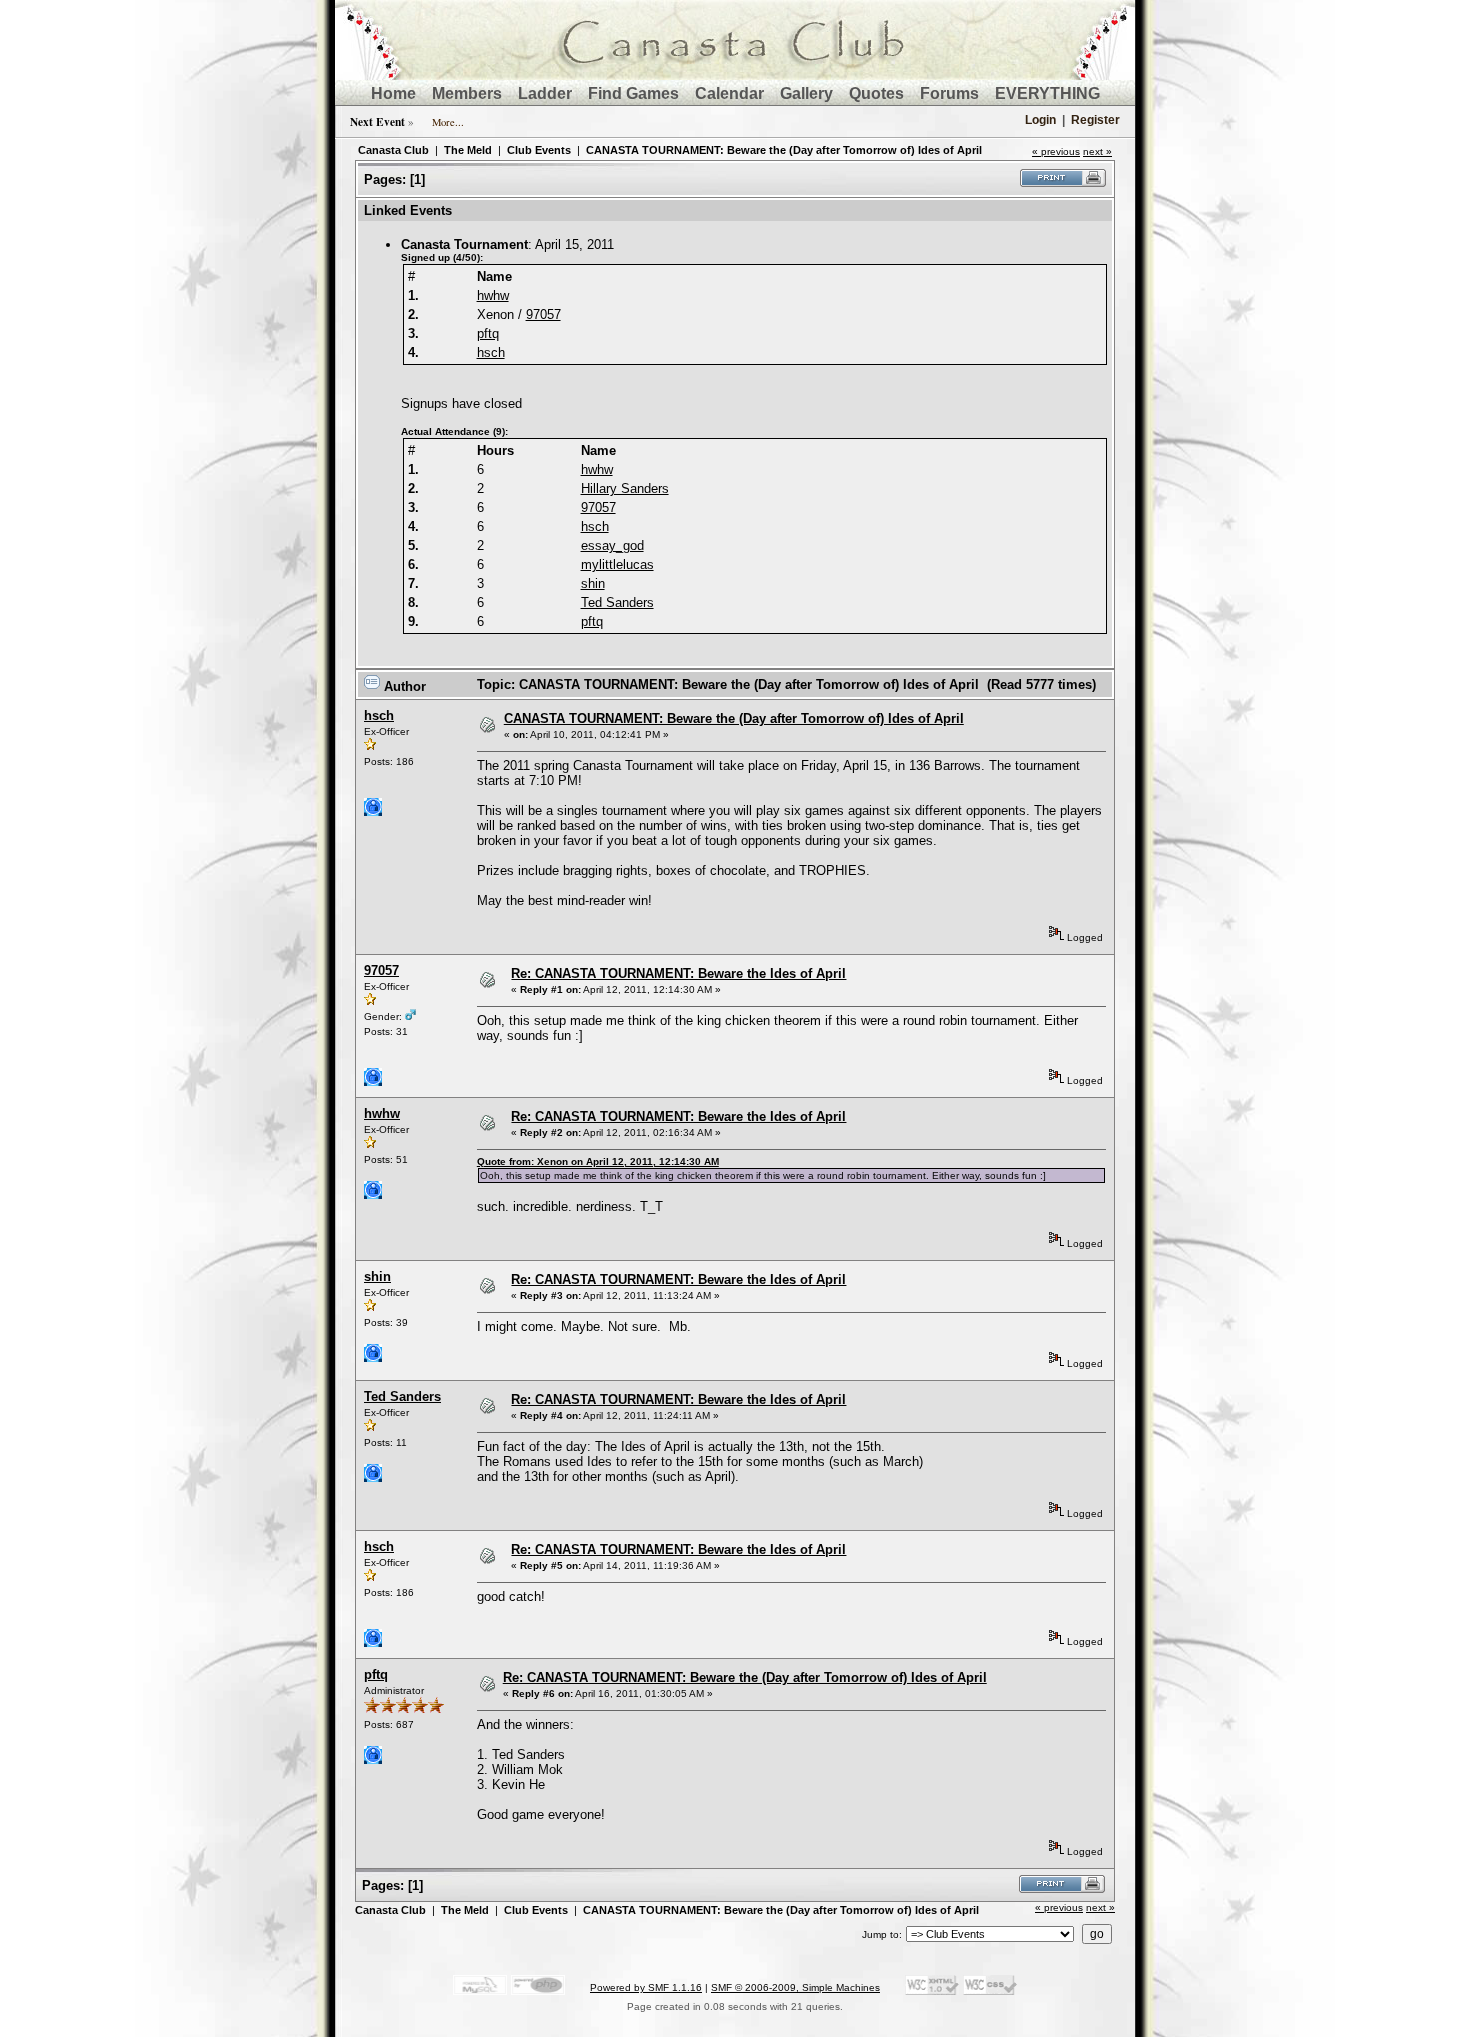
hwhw (493, 295)
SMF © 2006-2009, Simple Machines (795, 1987)
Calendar (729, 93)
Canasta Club (393, 150)
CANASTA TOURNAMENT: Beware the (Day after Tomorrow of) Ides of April (784, 150)
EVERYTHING (1047, 93)
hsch (491, 352)
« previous (1056, 151)
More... (448, 122)
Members (467, 93)
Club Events (539, 150)
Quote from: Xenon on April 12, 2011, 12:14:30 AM (598, 1161)
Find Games (633, 93)
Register (1095, 120)
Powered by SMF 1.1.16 (646, 1987)
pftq (488, 333)
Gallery (806, 93)
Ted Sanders (617, 602)
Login (1040, 120)
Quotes (876, 93)
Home (393, 93)
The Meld (468, 150)
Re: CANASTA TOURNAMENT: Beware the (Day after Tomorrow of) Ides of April (745, 1677)
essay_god (612, 545)
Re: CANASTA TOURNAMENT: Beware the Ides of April (678, 973)
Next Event (377, 121)
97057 (543, 314)
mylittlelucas (617, 564)
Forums (949, 93)
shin (593, 583)
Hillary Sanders (625, 488)
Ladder (545, 93)
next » (1097, 151)
